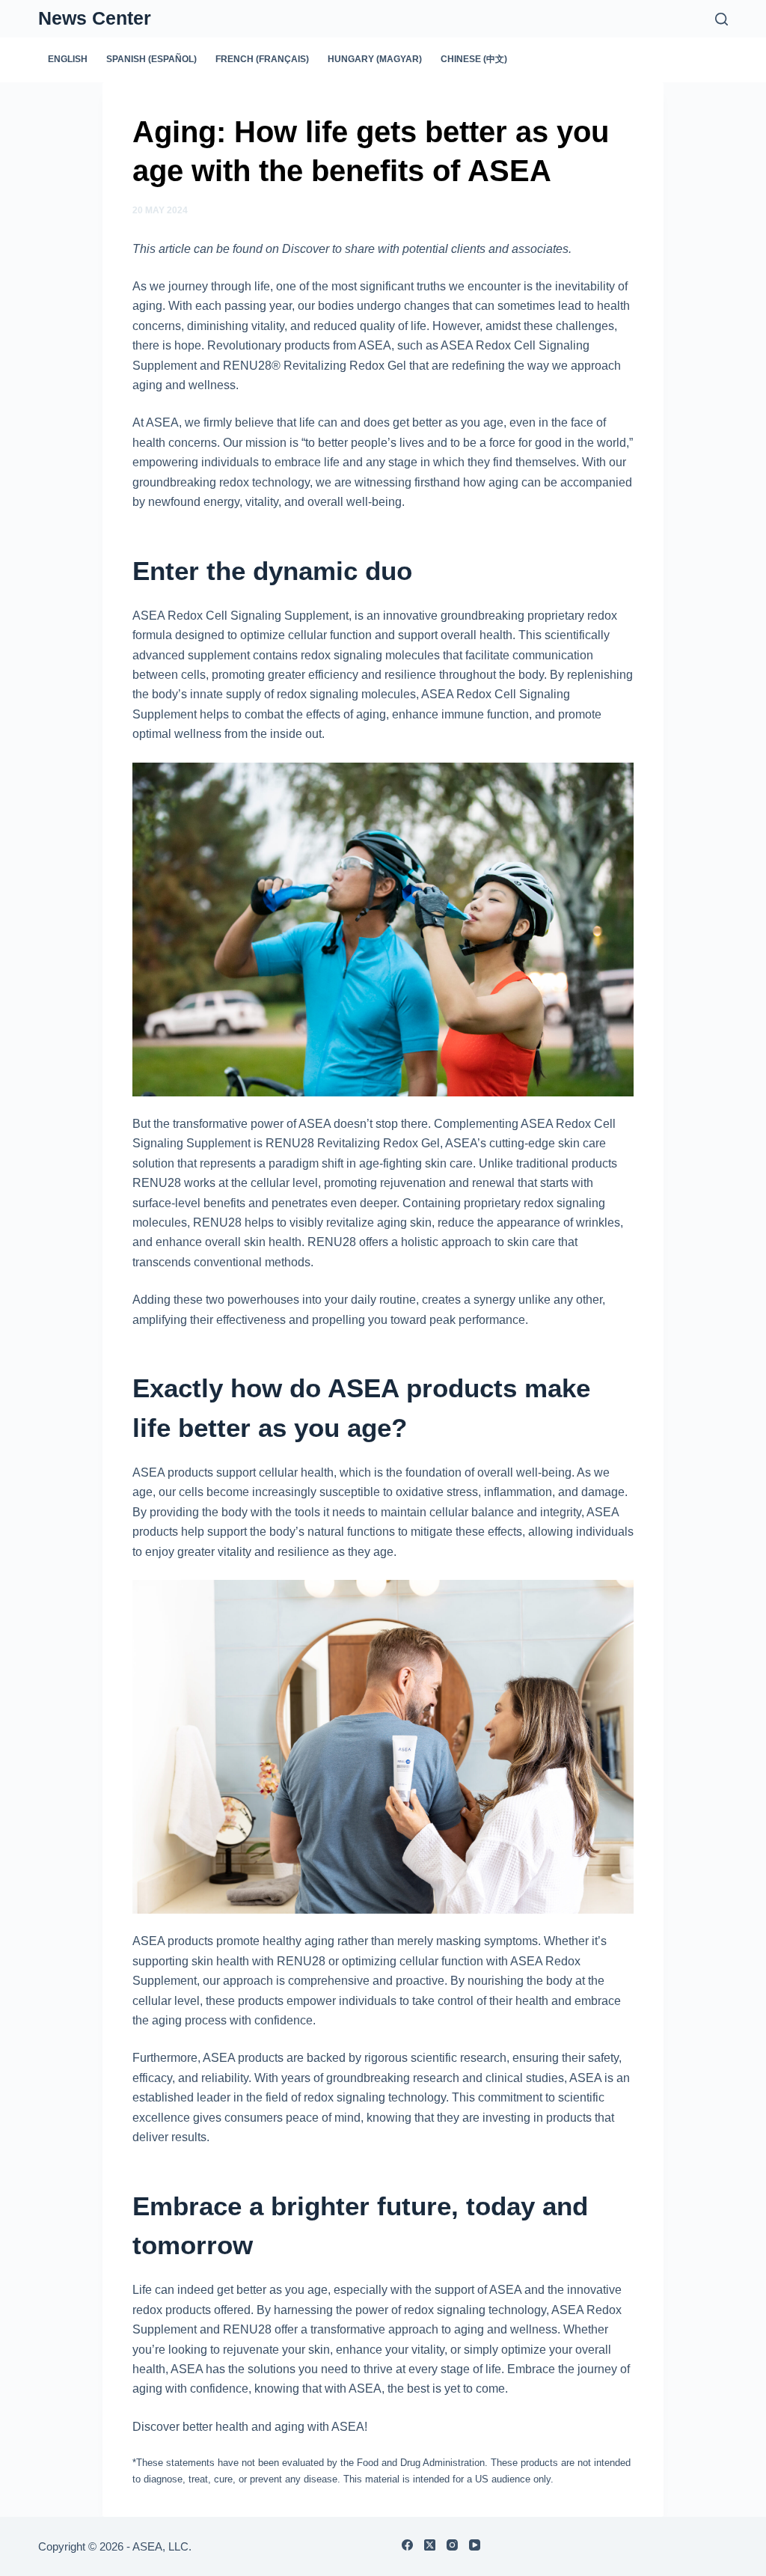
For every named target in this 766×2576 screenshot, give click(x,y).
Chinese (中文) (474, 59)
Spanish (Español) (151, 59)
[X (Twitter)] (430, 2545)
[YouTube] (475, 2545)
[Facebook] (407, 2545)
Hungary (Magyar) (375, 59)
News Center (95, 18)
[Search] (721, 19)
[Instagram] (452, 2545)
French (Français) (262, 59)
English (68, 59)
